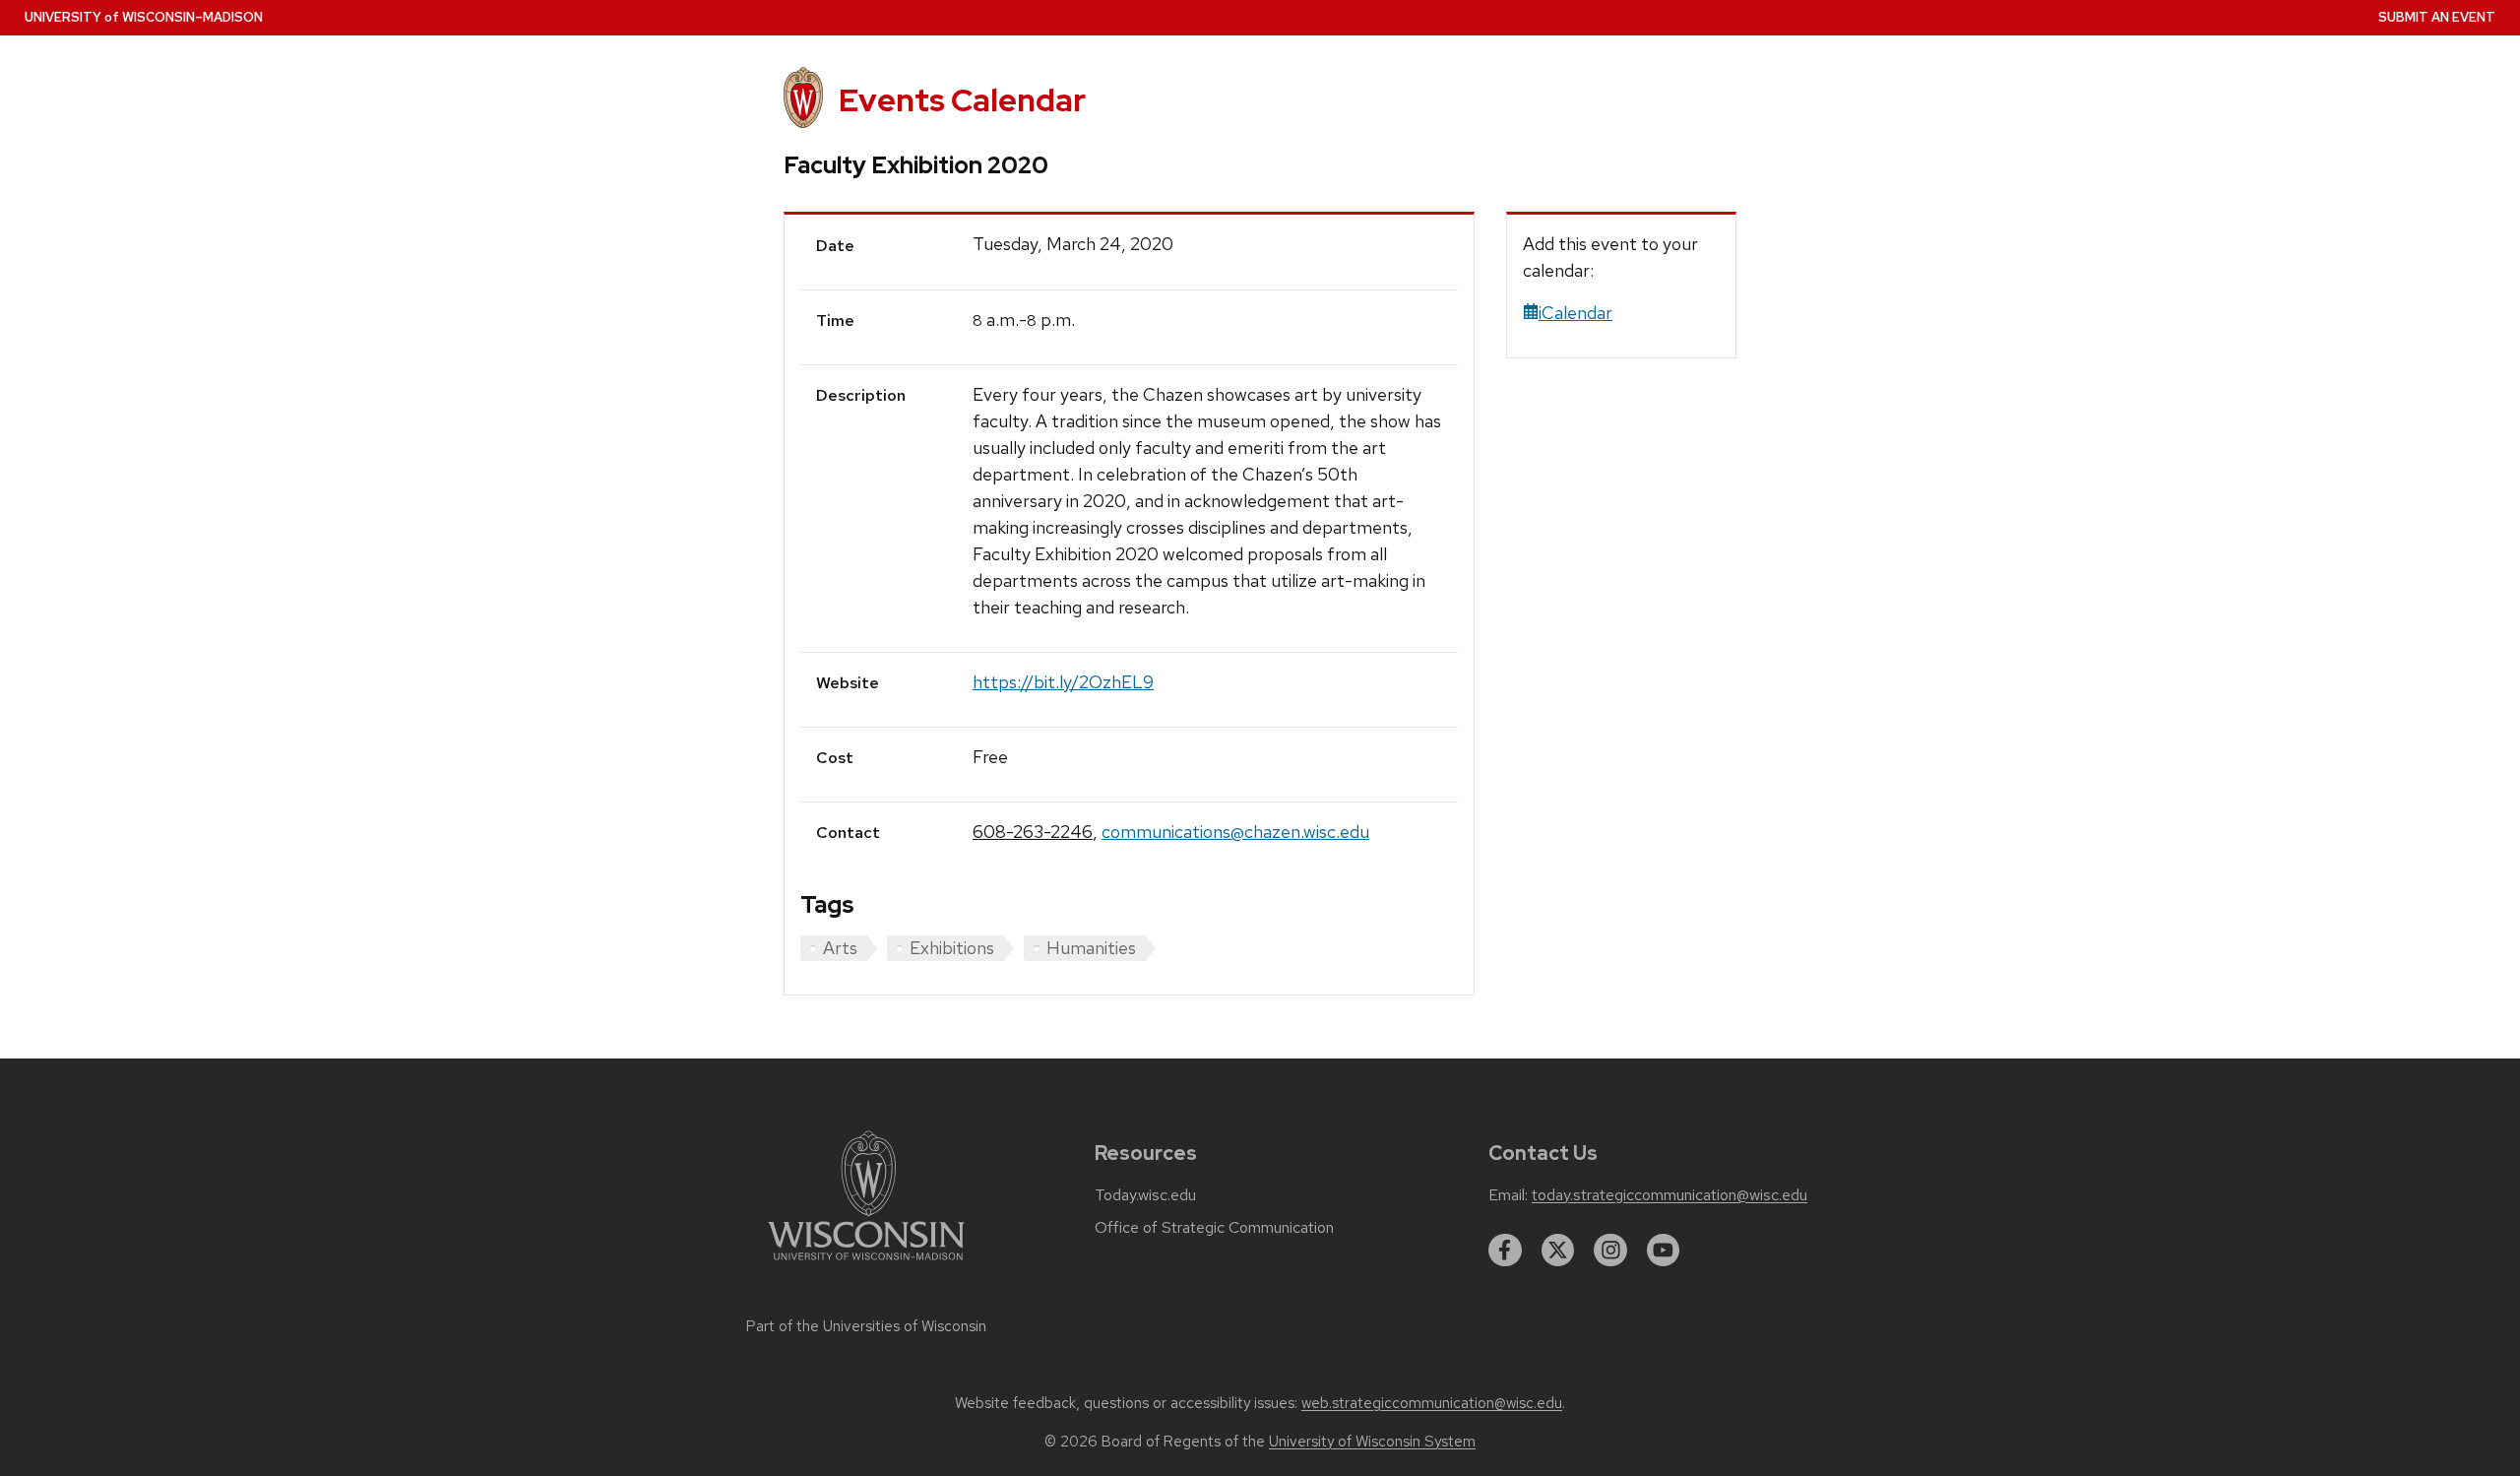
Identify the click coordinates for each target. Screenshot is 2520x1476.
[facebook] (1505, 1251)
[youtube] (1664, 1251)
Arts (840, 948)
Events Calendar (962, 100)
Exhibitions (952, 948)
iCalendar (1575, 313)
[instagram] (1610, 1251)
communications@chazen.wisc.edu (1235, 832)
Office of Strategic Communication (1214, 1228)
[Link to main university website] (866, 1264)
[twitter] (1558, 1251)
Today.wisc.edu (1145, 1195)
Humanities (1091, 948)
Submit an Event (2437, 17)
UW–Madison (144, 17)
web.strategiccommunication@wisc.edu (1432, 1403)
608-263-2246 (1033, 832)
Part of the (866, 1326)
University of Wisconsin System (1372, 1442)
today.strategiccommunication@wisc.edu (1669, 1195)
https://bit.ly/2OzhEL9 (1063, 682)
